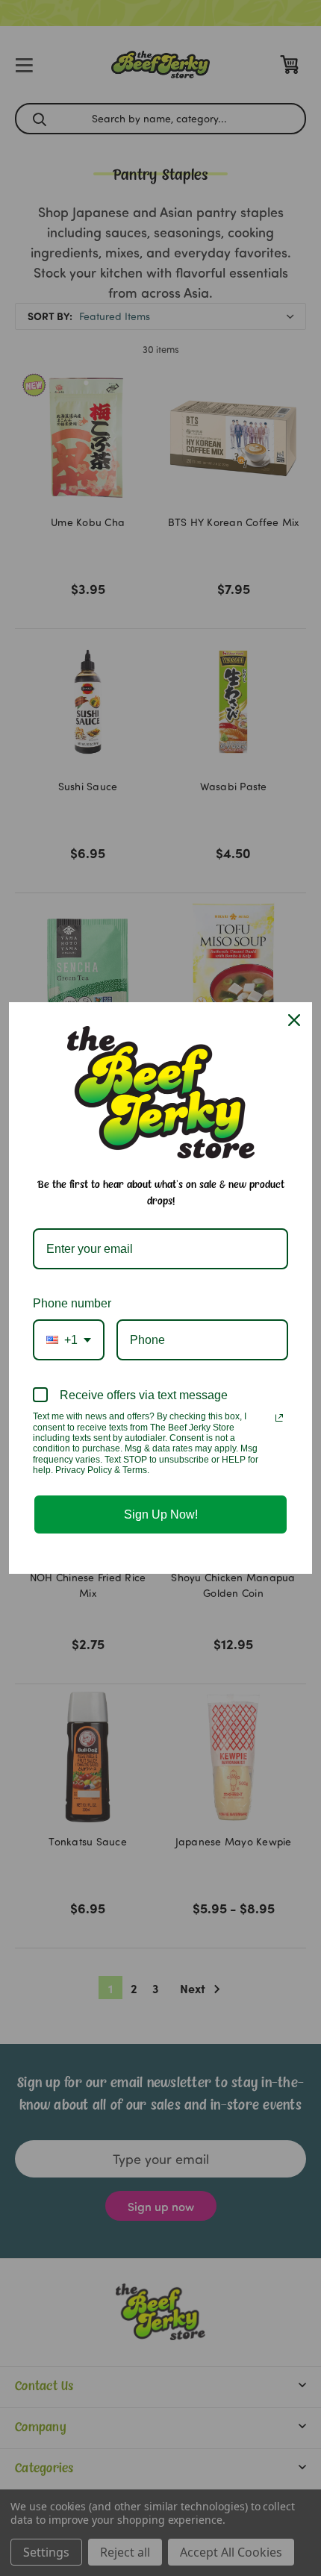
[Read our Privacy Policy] (279, 1418)
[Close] (294, 1020)
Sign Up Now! (161, 1514)
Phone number (72, 1303)
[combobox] (69, 1340)
